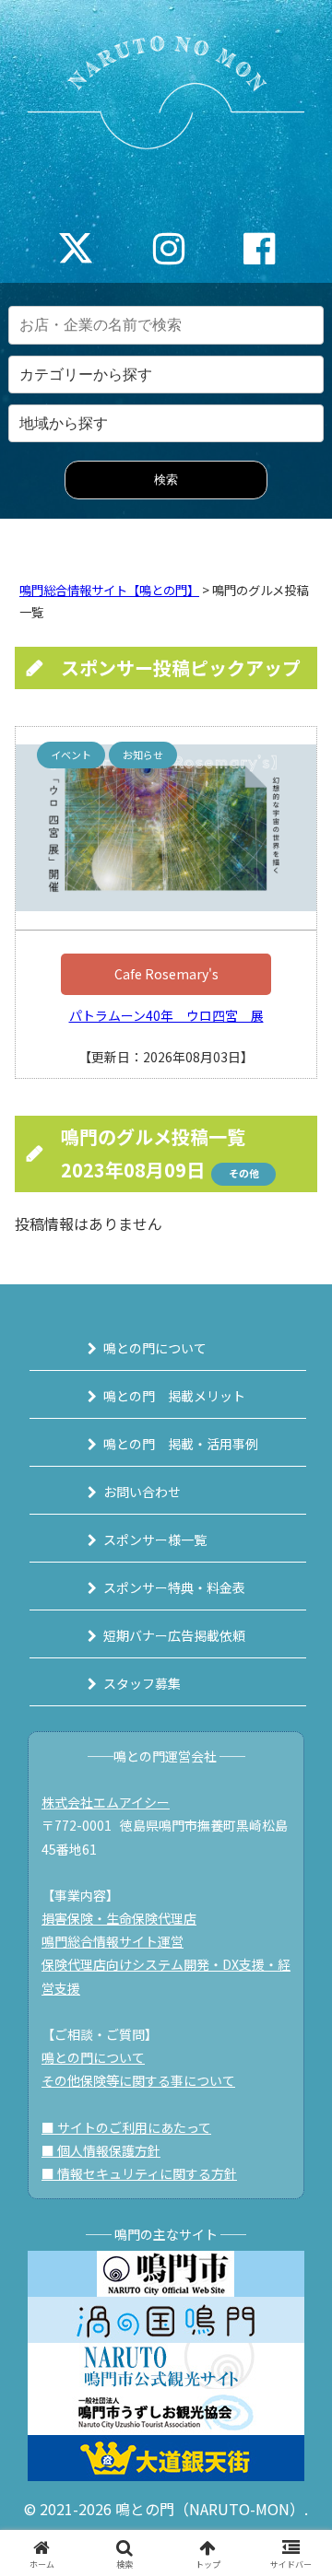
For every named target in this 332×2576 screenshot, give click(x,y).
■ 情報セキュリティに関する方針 (139, 2173)
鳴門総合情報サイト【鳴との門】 (109, 590)
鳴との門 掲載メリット (174, 1396)
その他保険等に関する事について (138, 2080)
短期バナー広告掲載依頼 (174, 1635)
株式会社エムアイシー (106, 1802)
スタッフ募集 (142, 1683)
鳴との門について (155, 1348)
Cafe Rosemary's (166, 974)
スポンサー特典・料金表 (174, 1587)
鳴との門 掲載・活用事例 (181, 1444)
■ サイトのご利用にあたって (126, 2127)
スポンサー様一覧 (155, 1540)
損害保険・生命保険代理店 (119, 1918)
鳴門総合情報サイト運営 (113, 1941)
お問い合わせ (142, 1492)
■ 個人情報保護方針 (101, 2150)
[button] (296, 2393)
